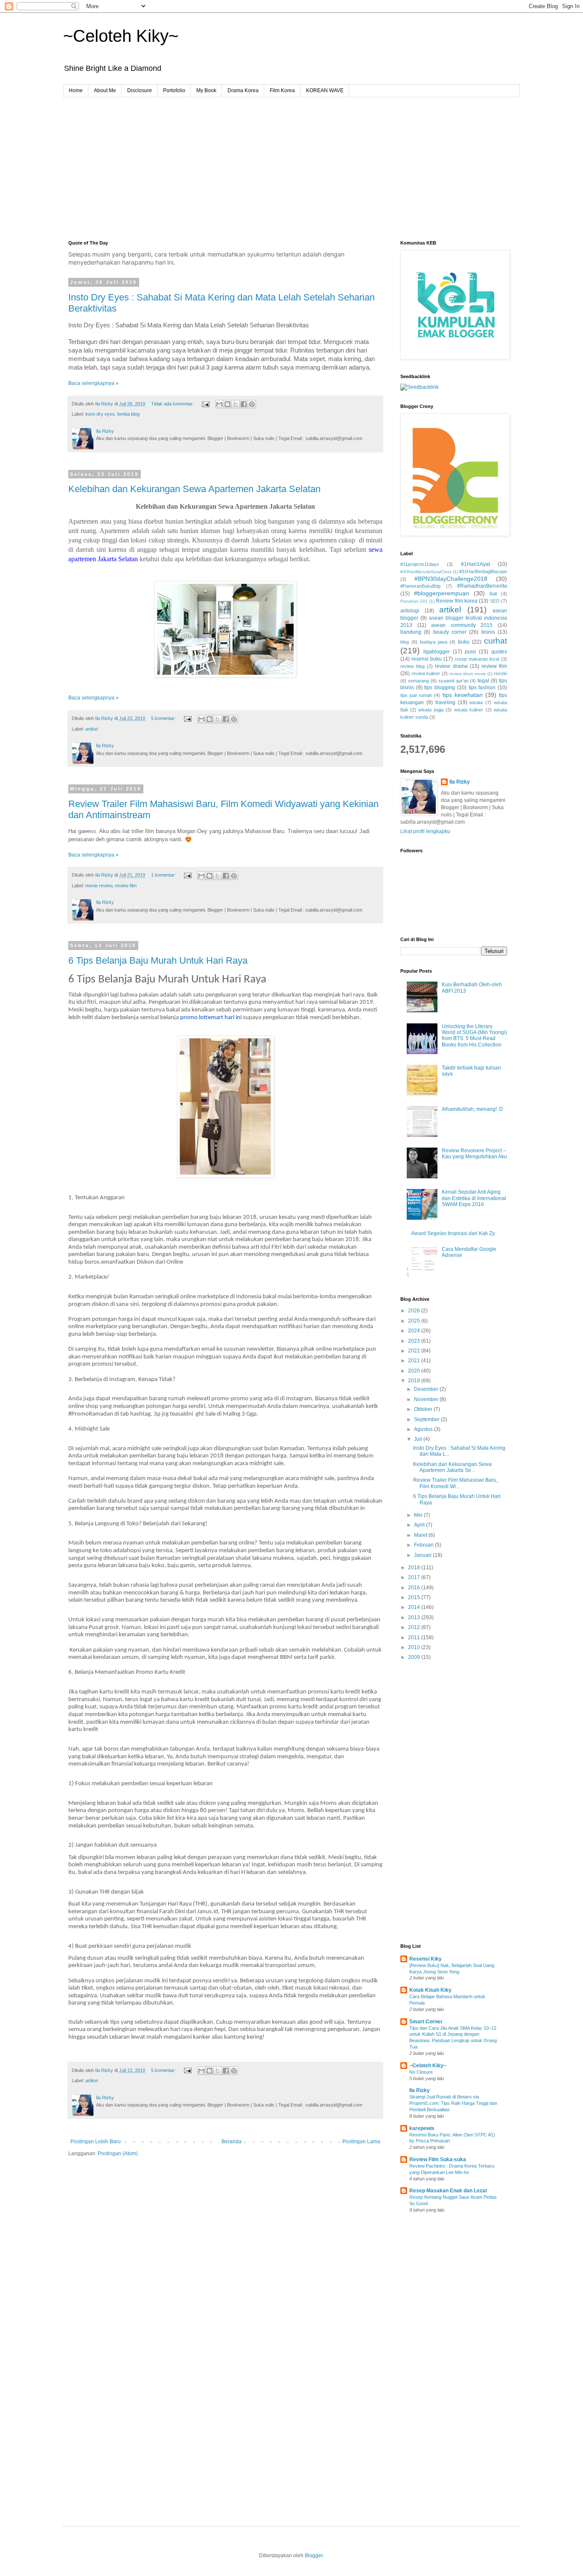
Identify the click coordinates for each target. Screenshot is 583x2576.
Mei (419, 1515)
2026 (415, 1311)
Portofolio (174, 90)
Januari (423, 1555)
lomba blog (128, 414)
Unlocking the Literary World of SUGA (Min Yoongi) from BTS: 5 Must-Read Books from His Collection (474, 1036)
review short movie (468, 674)
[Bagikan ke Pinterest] (252, 404)
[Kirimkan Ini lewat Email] (219, 404)
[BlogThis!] (227, 404)
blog (405, 642)
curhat (496, 641)
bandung (411, 632)
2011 (415, 1638)
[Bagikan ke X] (236, 404)
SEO (495, 601)
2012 (415, 1627)
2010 (415, 1647)
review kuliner (426, 673)
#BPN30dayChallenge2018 (451, 579)
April (420, 1525)
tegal (483, 681)
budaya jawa (434, 642)
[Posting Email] (205, 404)
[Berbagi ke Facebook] (244, 404)
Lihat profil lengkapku (425, 831)
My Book (206, 90)
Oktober (424, 1409)
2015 (415, 1597)
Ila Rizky (460, 782)
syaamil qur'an (453, 681)
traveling (445, 702)
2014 (415, 1607)
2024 (415, 1331)
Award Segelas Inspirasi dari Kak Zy (453, 1233)
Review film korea (457, 601)
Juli (419, 1439)
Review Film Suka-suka (438, 2159)
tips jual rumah (416, 695)
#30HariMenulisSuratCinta (426, 572)
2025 (415, 1321)
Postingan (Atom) (118, 2153)
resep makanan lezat (477, 659)
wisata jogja (431, 710)
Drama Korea (243, 90)
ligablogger (437, 652)
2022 (415, 1351)
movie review (99, 886)
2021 (415, 1361)
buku (464, 642)
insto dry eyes (100, 414)
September (427, 1419)
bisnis (488, 632)
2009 (415, 1657)
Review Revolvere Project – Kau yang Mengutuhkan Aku (474, 1154)
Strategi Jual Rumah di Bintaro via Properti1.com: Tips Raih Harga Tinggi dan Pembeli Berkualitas (453, 2103)
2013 (415, 1617)
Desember (427, 1389)
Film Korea (282, 90)
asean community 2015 (462, 625)
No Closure (421, 2072)
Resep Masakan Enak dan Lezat (448, 2191)
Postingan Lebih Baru (96, 2142)
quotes (499, 652)
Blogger (314, 2556)
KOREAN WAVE (325, 90)
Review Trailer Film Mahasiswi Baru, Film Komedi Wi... (455, 1483)
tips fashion (482, 688)
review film (126, 886)
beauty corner (450, 632)
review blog (412, 666)
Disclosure (140, 90)
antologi (410, 611)
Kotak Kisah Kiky (430, 1990)
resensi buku (427, 659)
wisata (476, 702)
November (427, 1399)
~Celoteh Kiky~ (121, 36)
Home (76, 90)
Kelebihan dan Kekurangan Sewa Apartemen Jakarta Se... (452, 1467)
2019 (415, 1381)
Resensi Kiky (426, 1959)
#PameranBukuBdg (420, 586)
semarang (418, 681)
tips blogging (440, 688)
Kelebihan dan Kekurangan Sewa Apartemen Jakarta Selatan (194, 489)
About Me (105, 90)
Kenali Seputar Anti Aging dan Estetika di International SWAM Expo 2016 (474, 1198)
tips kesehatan (463, 695)
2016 (415, 1588)
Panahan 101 (414, 601)
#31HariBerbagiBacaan (483, 571)
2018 (415, 1568)
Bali (493, 594)
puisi (470, 652)
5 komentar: (164, 718)
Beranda (232, 2142)
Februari (424, 1545)
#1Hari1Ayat (475, 564)
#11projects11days (420, 564)
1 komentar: (164, 875)
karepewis (422, 2128)
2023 (415, 1341)
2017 (415, 1577)
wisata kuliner (469, 710)
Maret (421, 1535)
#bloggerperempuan (442, 593)
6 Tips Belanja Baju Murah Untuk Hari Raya (158, 960)
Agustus (424, 1429)
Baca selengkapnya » (93, 383)
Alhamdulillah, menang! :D (472, 1109)
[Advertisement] (291, 161)
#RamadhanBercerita (482, 586)
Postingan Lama (361, 2142)
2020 (415, 1371)
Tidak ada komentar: (173, 404)
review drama (451, 666)
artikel (92, 729)
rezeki (501, 673)
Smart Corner (426, 2022)
